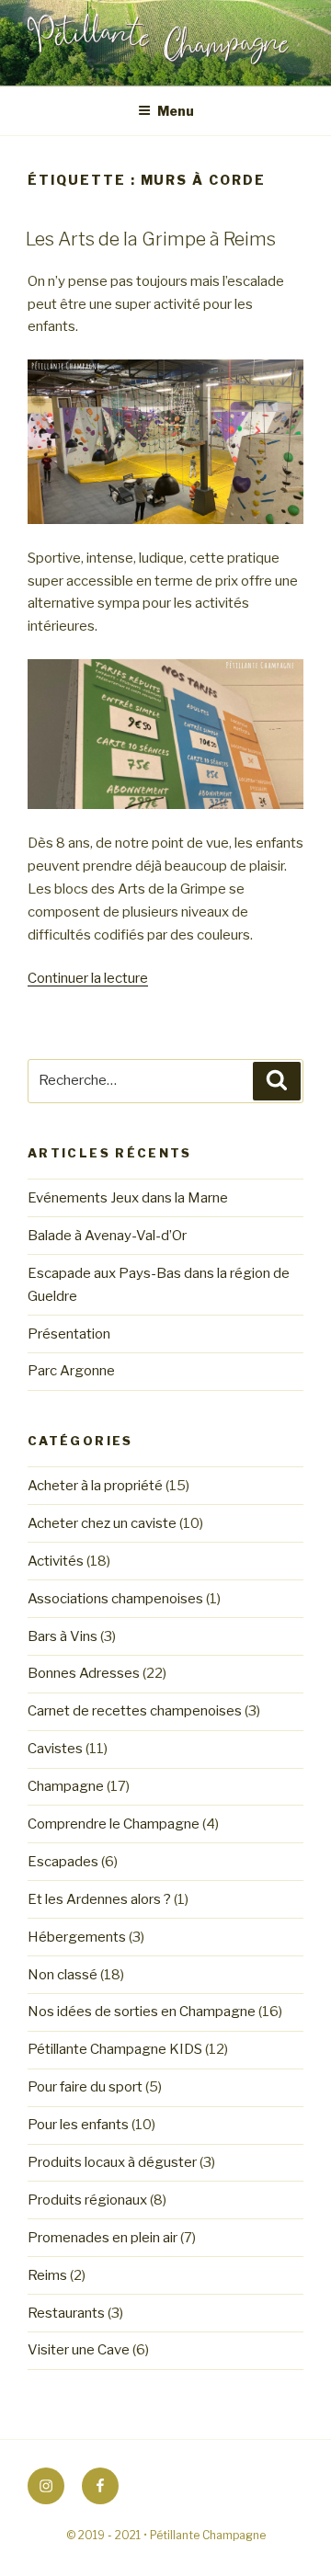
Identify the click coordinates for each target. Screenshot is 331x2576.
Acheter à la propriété (95, 1486)
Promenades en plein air (103, 2238)
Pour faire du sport (85, 2087)
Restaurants (66, 2313)
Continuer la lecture (88, 978)
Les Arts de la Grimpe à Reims (151, 239)
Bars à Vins (63, 1636)
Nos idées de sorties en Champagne (142, 2012)
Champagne (66, 1786)
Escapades (63, 1862)
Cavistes (55, 1749)
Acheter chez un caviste (102, 1523)
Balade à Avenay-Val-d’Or (107, 1236)
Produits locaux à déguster (112, 2162)
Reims (47, 2275)
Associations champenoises (115, 1599)
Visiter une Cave (79, 2350)
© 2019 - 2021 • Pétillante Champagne (166, 2535)
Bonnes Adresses (84, 1673)
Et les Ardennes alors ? (99, 1899)
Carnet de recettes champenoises (135, 1711)
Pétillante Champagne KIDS (115, 2049)
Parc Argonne (71, 1371)
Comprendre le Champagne (114, 1824)
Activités (56, 1561)
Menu (176, 111)
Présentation (69, 1334)
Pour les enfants (78, 2125)
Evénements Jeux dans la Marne (128, 1198)
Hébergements (77, 1937)
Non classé (63, 1975)
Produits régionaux (87, 2200)
